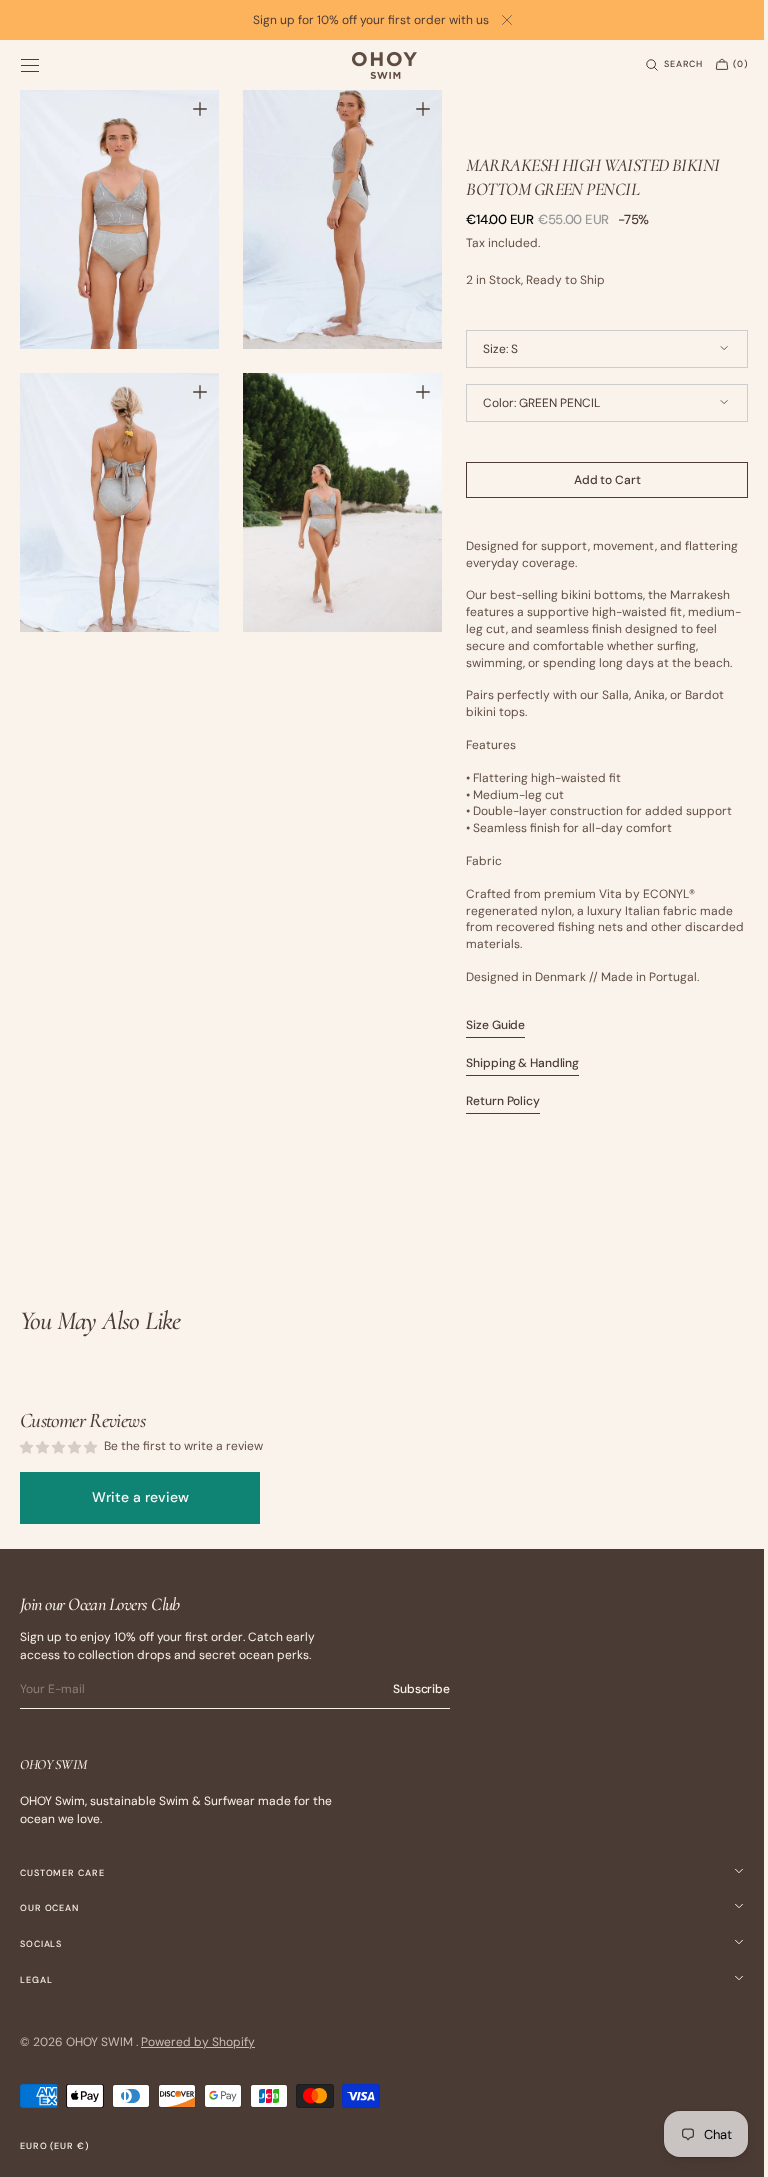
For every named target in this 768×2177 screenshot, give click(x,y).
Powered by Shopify (198, 2042)
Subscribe (421, 1689)
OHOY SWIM (101, 2042)
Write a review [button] (140, 1497)
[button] (30, 65)
